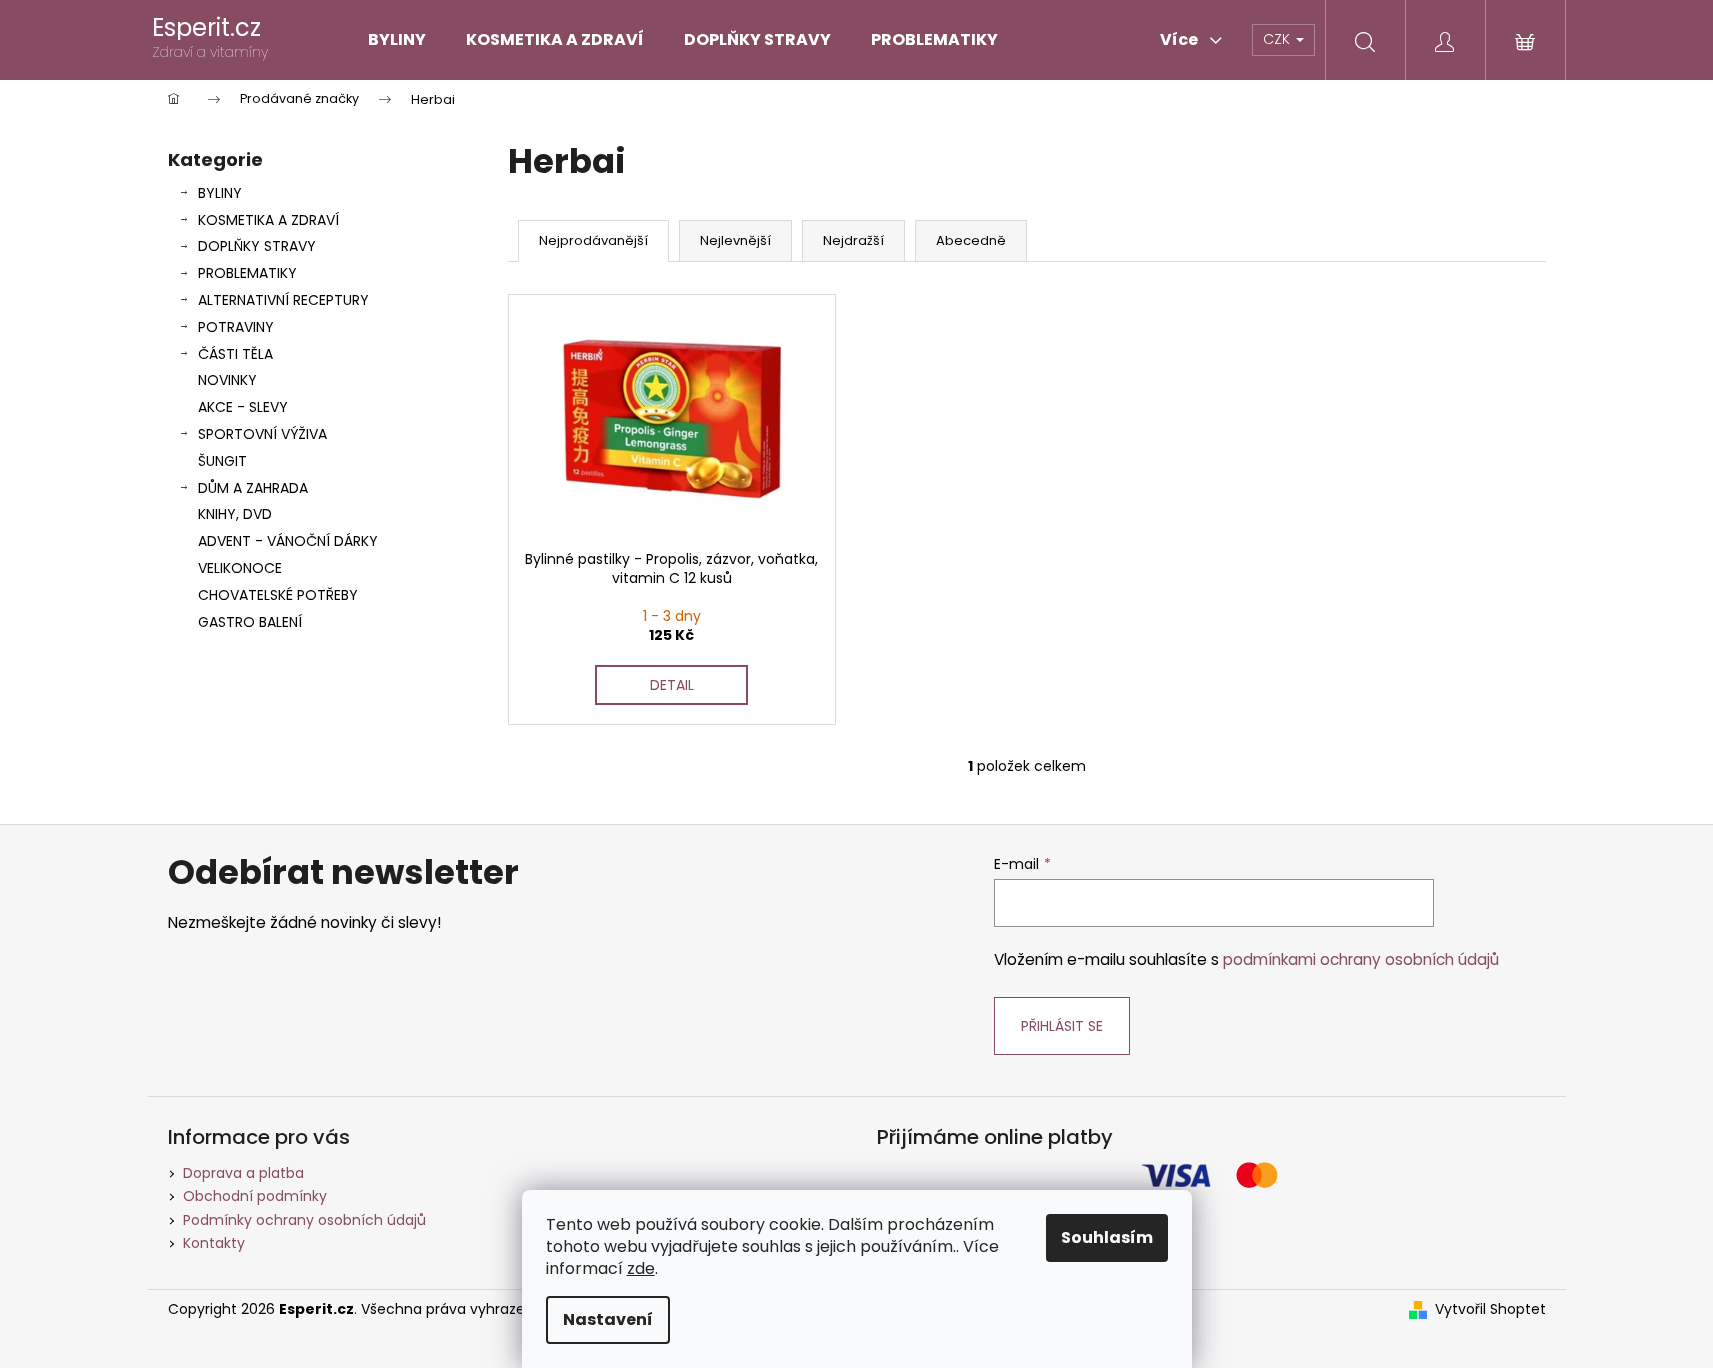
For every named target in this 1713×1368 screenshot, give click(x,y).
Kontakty (214, 1243)
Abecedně (971, 240)
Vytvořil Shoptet (1490, 1309)
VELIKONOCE (240, 568)
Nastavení (608, 1319)
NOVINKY (227, 380)
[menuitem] (397, 40)
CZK (1278, 39)
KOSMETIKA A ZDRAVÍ (268, 220)
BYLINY (220, 193)
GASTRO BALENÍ (250, 622)
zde (641, 1268)
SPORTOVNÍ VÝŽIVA (262, 434)
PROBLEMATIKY (247, 273)
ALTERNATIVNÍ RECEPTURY (283, 300)
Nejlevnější (735, 240)
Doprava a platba (243, 1173)
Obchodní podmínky (255, 1196)
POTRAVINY (236, 327)
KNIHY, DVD (235, 514)
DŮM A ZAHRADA (253, 488)
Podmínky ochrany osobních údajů (304, 1220)
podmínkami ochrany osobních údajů (1361, 959)
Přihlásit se (1062, 1026)
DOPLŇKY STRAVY (257, 246)
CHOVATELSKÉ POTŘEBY (278, 595)
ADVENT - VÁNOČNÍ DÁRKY (288, 541)
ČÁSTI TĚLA (235, 354)
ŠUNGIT (222, 461)
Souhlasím (1107, 1237)
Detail (672, 685)
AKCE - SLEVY (243, 407)
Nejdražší (853, 240)
